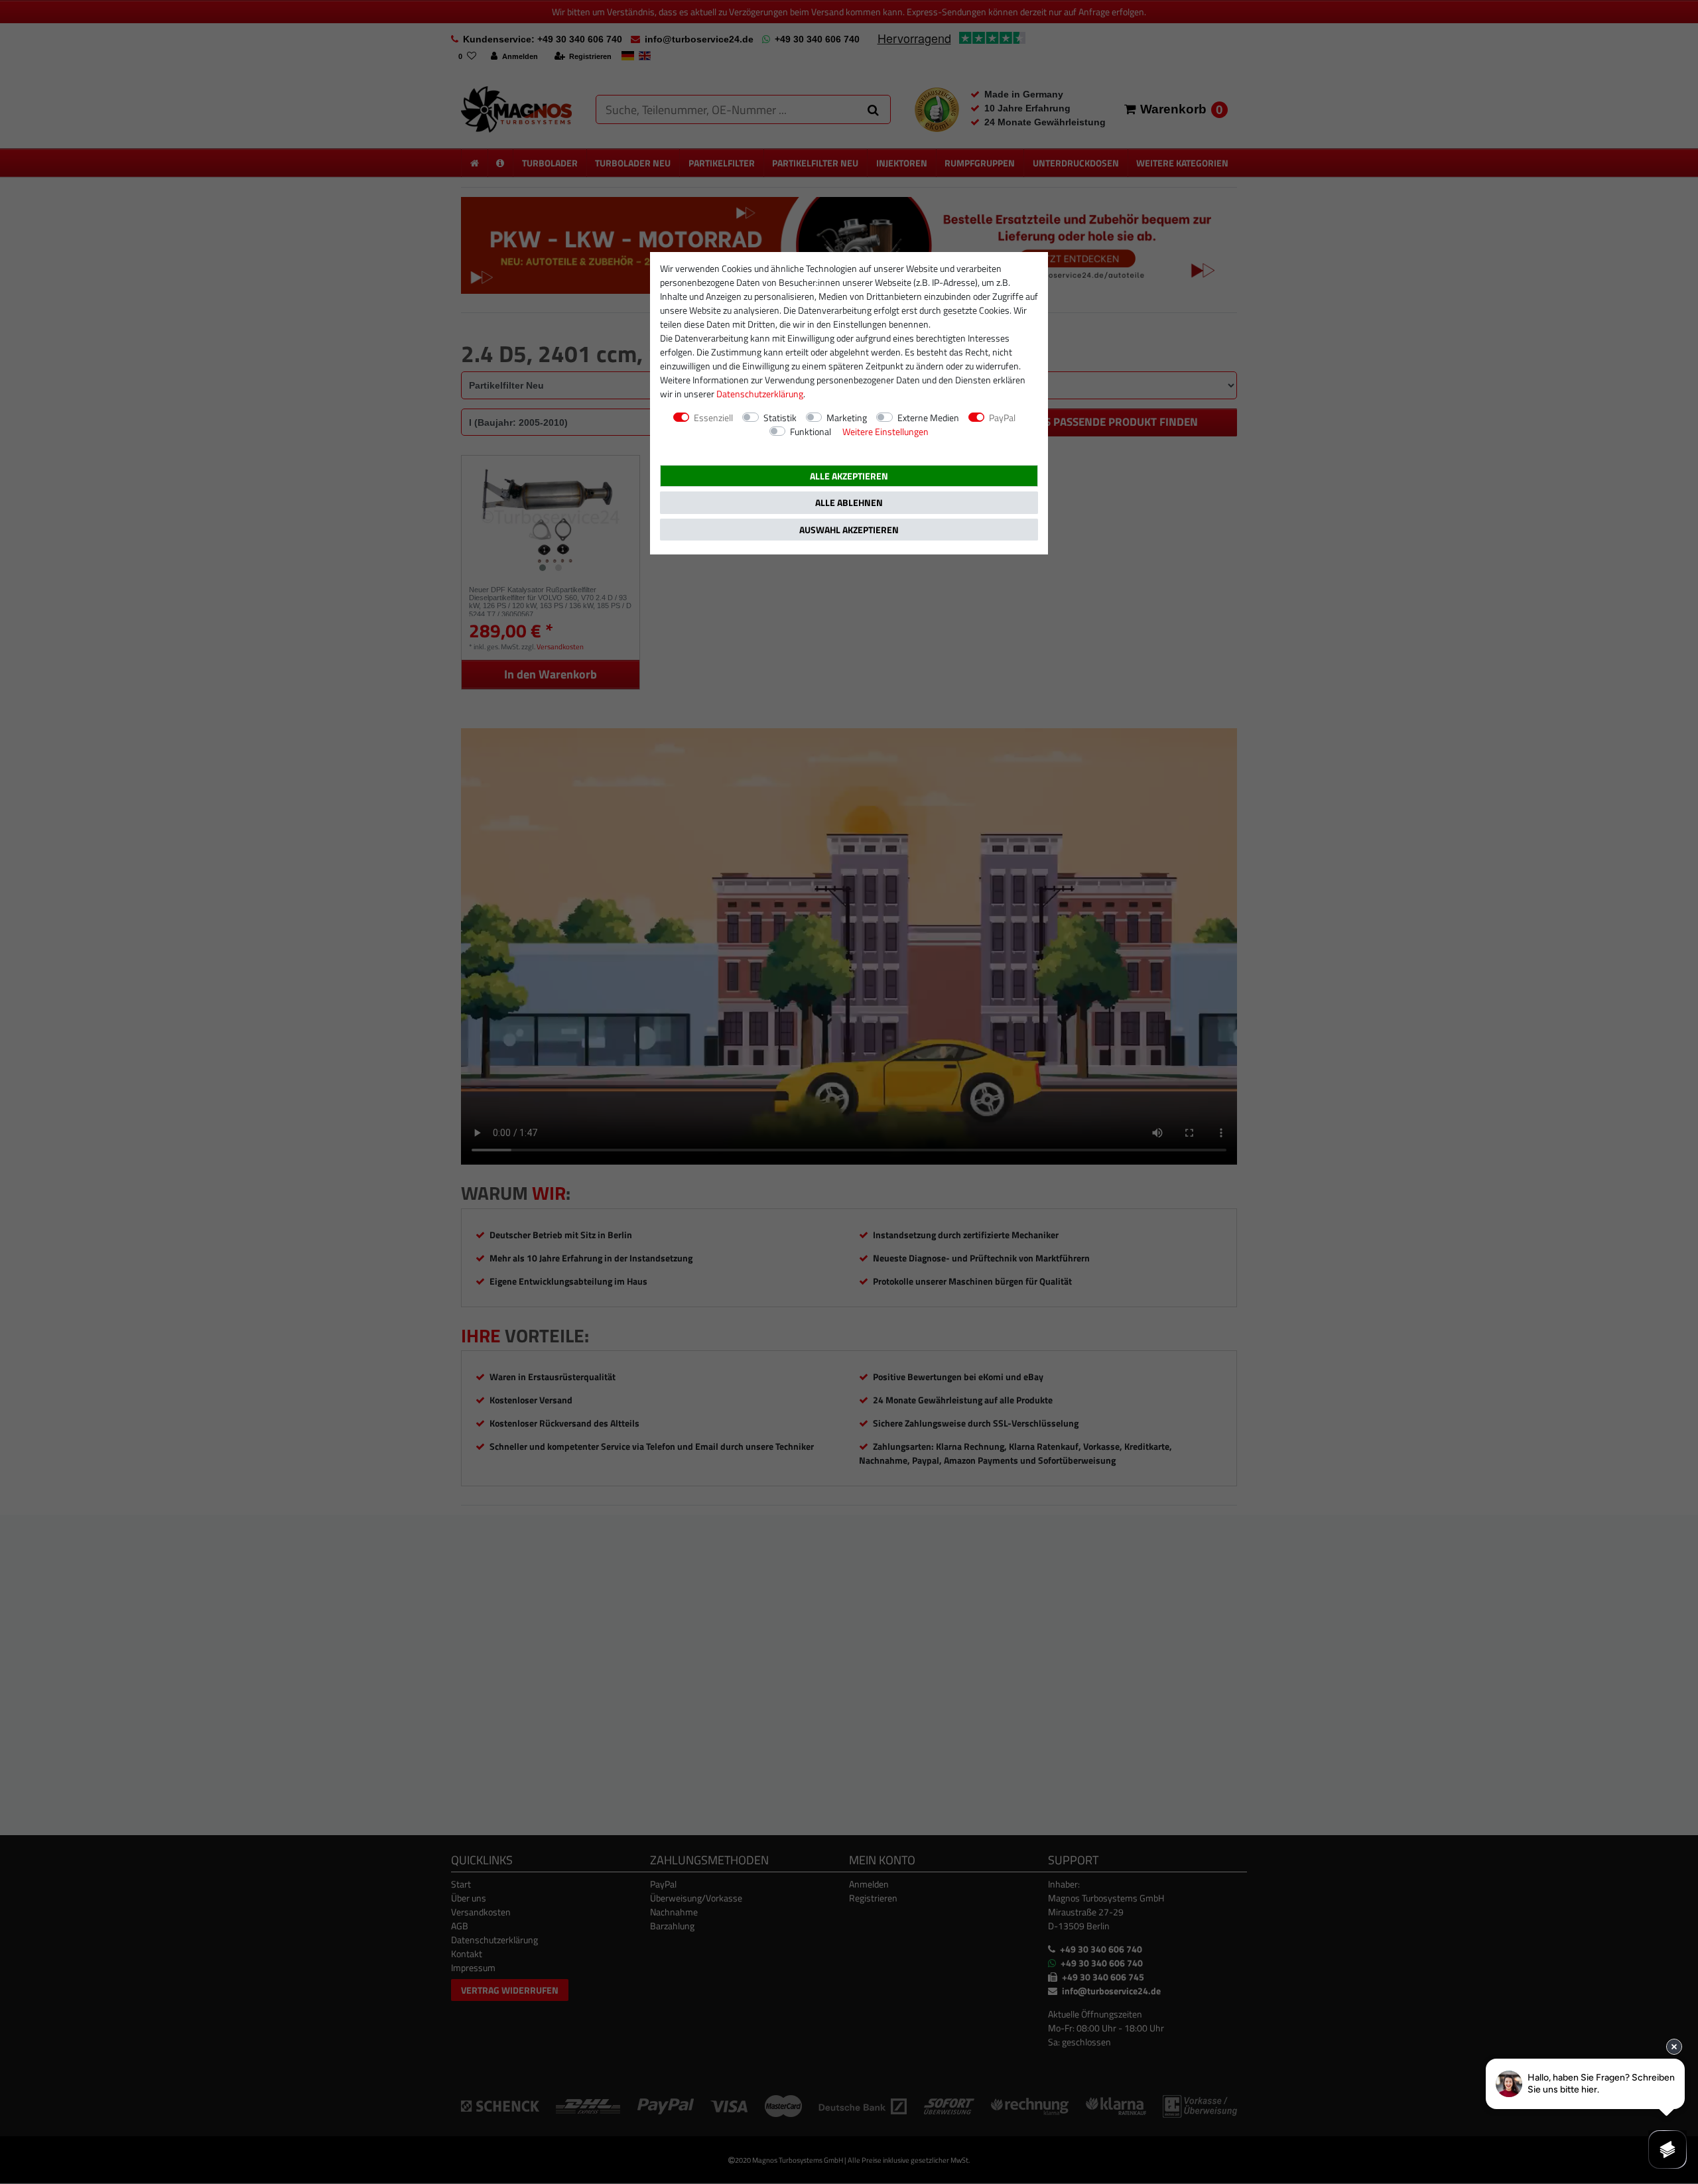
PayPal (1002, 418)
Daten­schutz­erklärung (760, 394)
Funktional (811, 431)
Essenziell (713, 418)
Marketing (847, 418)
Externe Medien (928, 418)
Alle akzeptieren (849, 476)
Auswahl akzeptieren (849, 530)
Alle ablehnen (849, 502)
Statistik (780, 418)
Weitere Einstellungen (885, 431)
